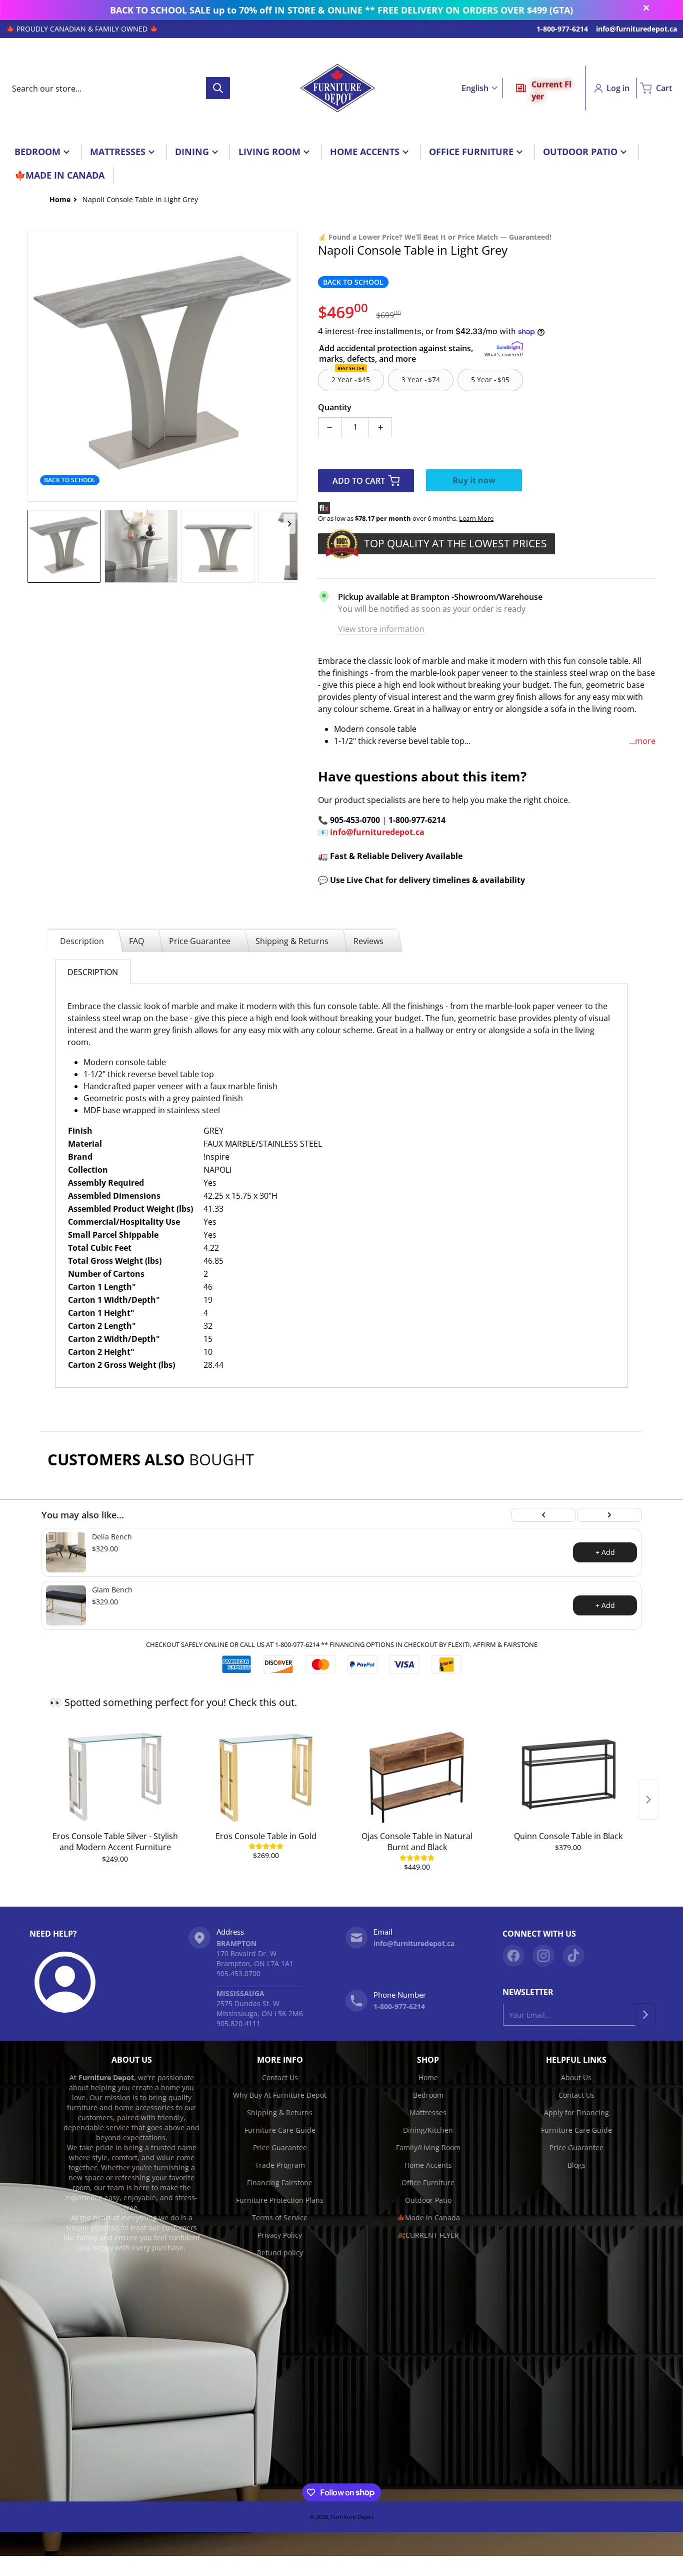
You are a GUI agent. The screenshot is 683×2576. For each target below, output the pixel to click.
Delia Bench (112, 1537)
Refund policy (280, 2253)
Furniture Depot (352, 2517)
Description (82, 941)
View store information (381, 629)
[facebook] (513, 1956)
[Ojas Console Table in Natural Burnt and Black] (417, 1777)
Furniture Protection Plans (280, 2200)
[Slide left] (33, 367)
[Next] (609, 1515)
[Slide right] (291, 367)
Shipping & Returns (292, 941)
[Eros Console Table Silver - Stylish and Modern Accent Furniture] (115, 1777)
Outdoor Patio (428, 2200)
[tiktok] (573, 1956)
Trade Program (280, 2165)
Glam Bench (112, 1590)
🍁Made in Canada (428, 2218)
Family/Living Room (428, 2148)
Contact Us (280, 2077)
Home (428, 2077)
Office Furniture (428, 2183)
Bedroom (428, 2095)
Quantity (335, 407)
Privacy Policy (280, 2235)
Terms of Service (280, 2218)
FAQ (136, 941)
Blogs (576, 2165)
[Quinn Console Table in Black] (568, 1777)
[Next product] (648, 1800)
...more (642, 741)
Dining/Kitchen (428, 2130)
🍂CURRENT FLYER (428, 2235)
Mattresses (428, 2112)
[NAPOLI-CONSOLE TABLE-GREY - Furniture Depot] (64, 546)
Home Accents (428, 2165)
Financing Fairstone (280, 2183)
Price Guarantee (200, 941)
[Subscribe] (645, 2015)
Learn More (476, 518)
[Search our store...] (218, 88)
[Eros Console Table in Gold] (266, 1777)
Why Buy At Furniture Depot (280, 2095)
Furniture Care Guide (280, 2130)
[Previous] (543, 1515)
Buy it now (474, 480)
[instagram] (543, 1956)
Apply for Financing (576, 2112)
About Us (576, 2077)
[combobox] (118, 88)
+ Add (605, 1552)
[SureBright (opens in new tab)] (510, 346)
